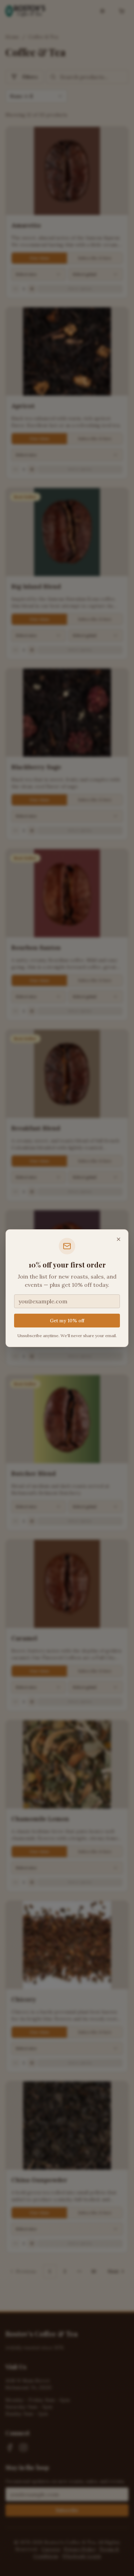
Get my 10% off (67, 1321)
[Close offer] (119, 1239)
